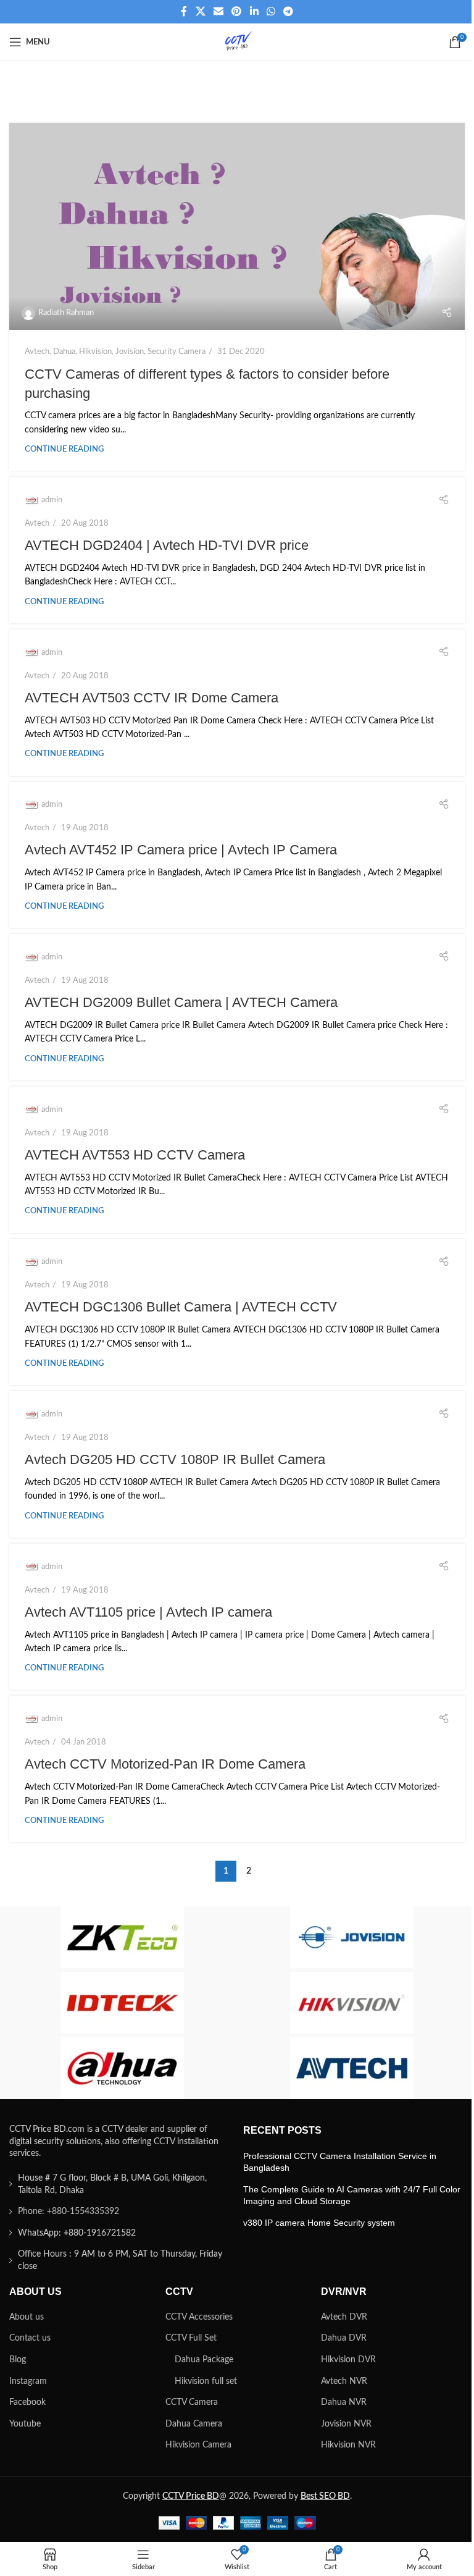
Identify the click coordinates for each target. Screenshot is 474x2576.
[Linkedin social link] (254, 11)
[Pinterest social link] (237, 11)
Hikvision (95, 351)
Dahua (64, 351)
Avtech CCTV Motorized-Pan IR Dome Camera (165, 1764)
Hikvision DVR (348, 2360)
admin (52, 500)
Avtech (37, 351)
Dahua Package (204, 2360)
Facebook (27, 2402)
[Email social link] (218, 11)
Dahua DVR (344, 2338)
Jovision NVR (346, 2424)
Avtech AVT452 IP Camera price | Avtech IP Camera (181, 850)
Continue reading (64, 449)
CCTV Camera (192, 2402)
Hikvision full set (206, 2381)
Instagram (28, 2381)
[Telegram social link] (289, 11)
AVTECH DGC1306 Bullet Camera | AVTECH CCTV (181, 1307)
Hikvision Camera (198, 2445)
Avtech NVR (344, 2381)
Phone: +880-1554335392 (69, 2212)
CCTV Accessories (199, 2317)
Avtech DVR (344, 2317)
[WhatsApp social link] (271, 11)
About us (27, 2317)
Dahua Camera (194, 2424)
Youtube (25, 2424)
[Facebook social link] (184, 11)
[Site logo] (237, 42)
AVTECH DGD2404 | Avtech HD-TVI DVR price (167, 545)
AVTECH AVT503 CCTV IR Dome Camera (152, 698)
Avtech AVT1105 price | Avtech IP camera (148, 1612)
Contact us (30, 2338)
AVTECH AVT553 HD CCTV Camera (135, 1155)
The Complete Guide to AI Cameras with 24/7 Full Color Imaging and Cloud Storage (352, 2195)
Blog (18, 2360)
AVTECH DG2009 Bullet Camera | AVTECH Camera (181, 1002)
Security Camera (177, 351)
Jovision (130, 351)
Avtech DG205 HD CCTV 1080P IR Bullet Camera (175, 1459)
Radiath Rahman (66, 313)
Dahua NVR (344, 2402)
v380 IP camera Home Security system (319, 2223)
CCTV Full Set (191, 2338)
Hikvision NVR (348, 2445)
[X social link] (200, 11)
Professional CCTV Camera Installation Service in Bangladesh (340, 2162)
